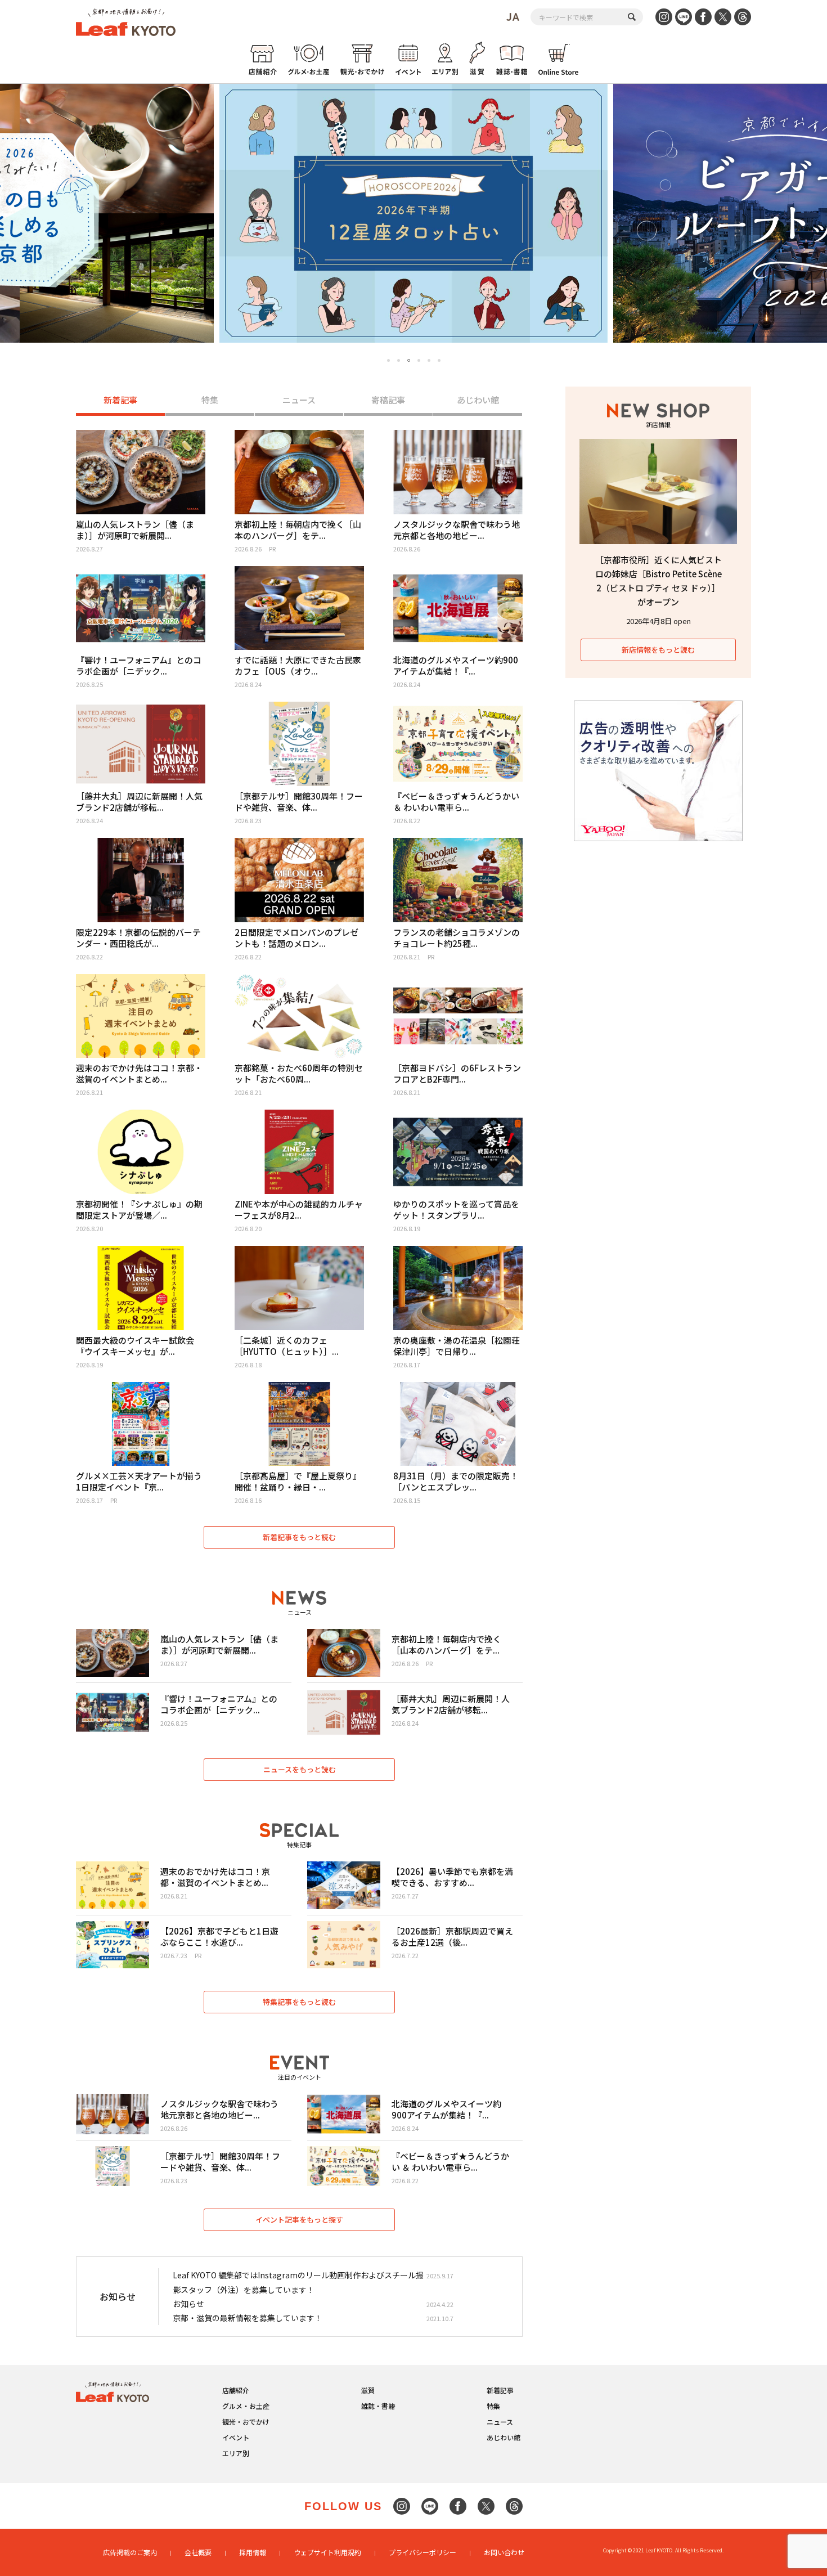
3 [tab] (409, 361)
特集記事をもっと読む (299, 2002)
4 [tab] (419, 360)
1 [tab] (388, 360)
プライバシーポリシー (423, 2552)
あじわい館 (478, 400)
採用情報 (253, 2552)
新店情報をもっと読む (658, 650)
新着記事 (120, 400)
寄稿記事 (388, 400)
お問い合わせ (504, 2552)
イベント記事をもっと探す (299, 2220)
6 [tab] (439, 360)
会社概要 (198, 2552)
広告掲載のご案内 (130, 2552)
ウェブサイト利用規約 (327, 2552)
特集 (210, 400)
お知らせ (188, 2304)
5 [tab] (429, 360)
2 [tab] (399, 360)
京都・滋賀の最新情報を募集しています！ (248, 2318)
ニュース (299, 400)
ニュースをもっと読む (300, 1769)
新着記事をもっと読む (299, 1537)
